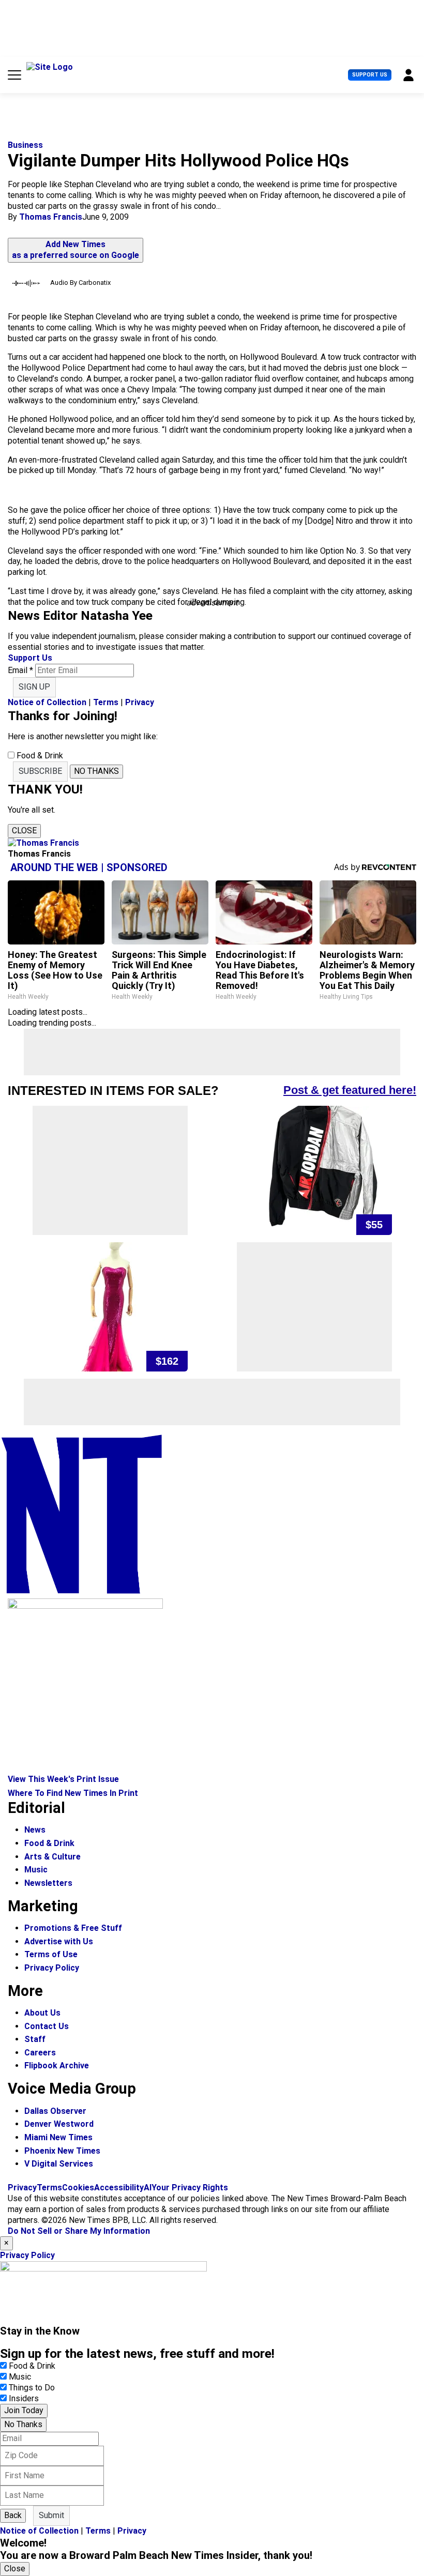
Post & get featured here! (350, 1090)
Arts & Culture (52, 1857)
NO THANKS (96, 771)
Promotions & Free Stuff (73, 1928)
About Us (42, 2013)
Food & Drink (49, 1843)
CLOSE (24, 830)
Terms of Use (51, 1954)
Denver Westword (59, 2124)
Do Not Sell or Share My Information (79, 2231)
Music (36, 1870)
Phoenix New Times (62, 2151)
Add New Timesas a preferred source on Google (75, 250)
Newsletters (48, 1883)
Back (13, 2515)
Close (15, 2569)
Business (25, 145)
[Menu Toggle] (14, 75)
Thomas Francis (51, 217)
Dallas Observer (55, 2111)
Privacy (140, 702)
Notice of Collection (47, 702)
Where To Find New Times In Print (73, 1793)
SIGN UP (34, 687)
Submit (51, 2515)
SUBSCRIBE (40, 771)
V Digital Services (59, 2164)
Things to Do (32, 2388)
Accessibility (119, 2188)
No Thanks (23, 2424)
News (35, 1830)
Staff (35, 2039)
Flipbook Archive (57, 2066)
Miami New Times (58, 2137)
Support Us (370, 75)
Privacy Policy (52, 1968)
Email (20, 670)
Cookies (78, 2188)
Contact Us (47, 2026)
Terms (106, 702)
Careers (40, 2053)
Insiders (24, 2398)
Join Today (24, 2410)
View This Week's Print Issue (63, 1779)
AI (148, 2188)
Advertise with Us (59, 1941)
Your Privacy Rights (190, 2188)
